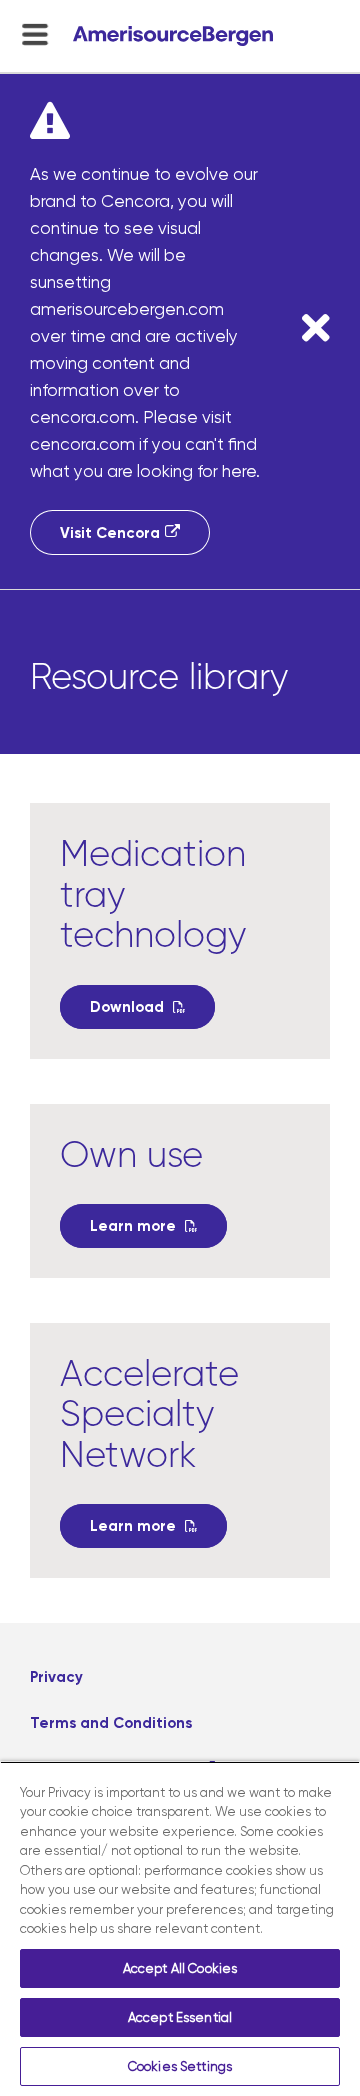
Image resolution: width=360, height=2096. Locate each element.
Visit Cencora (110, 533)
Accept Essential (180, 2017)
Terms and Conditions (111, 1723)
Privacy (56, 1677)
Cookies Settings (180, 2066)
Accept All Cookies (180, 1968)
